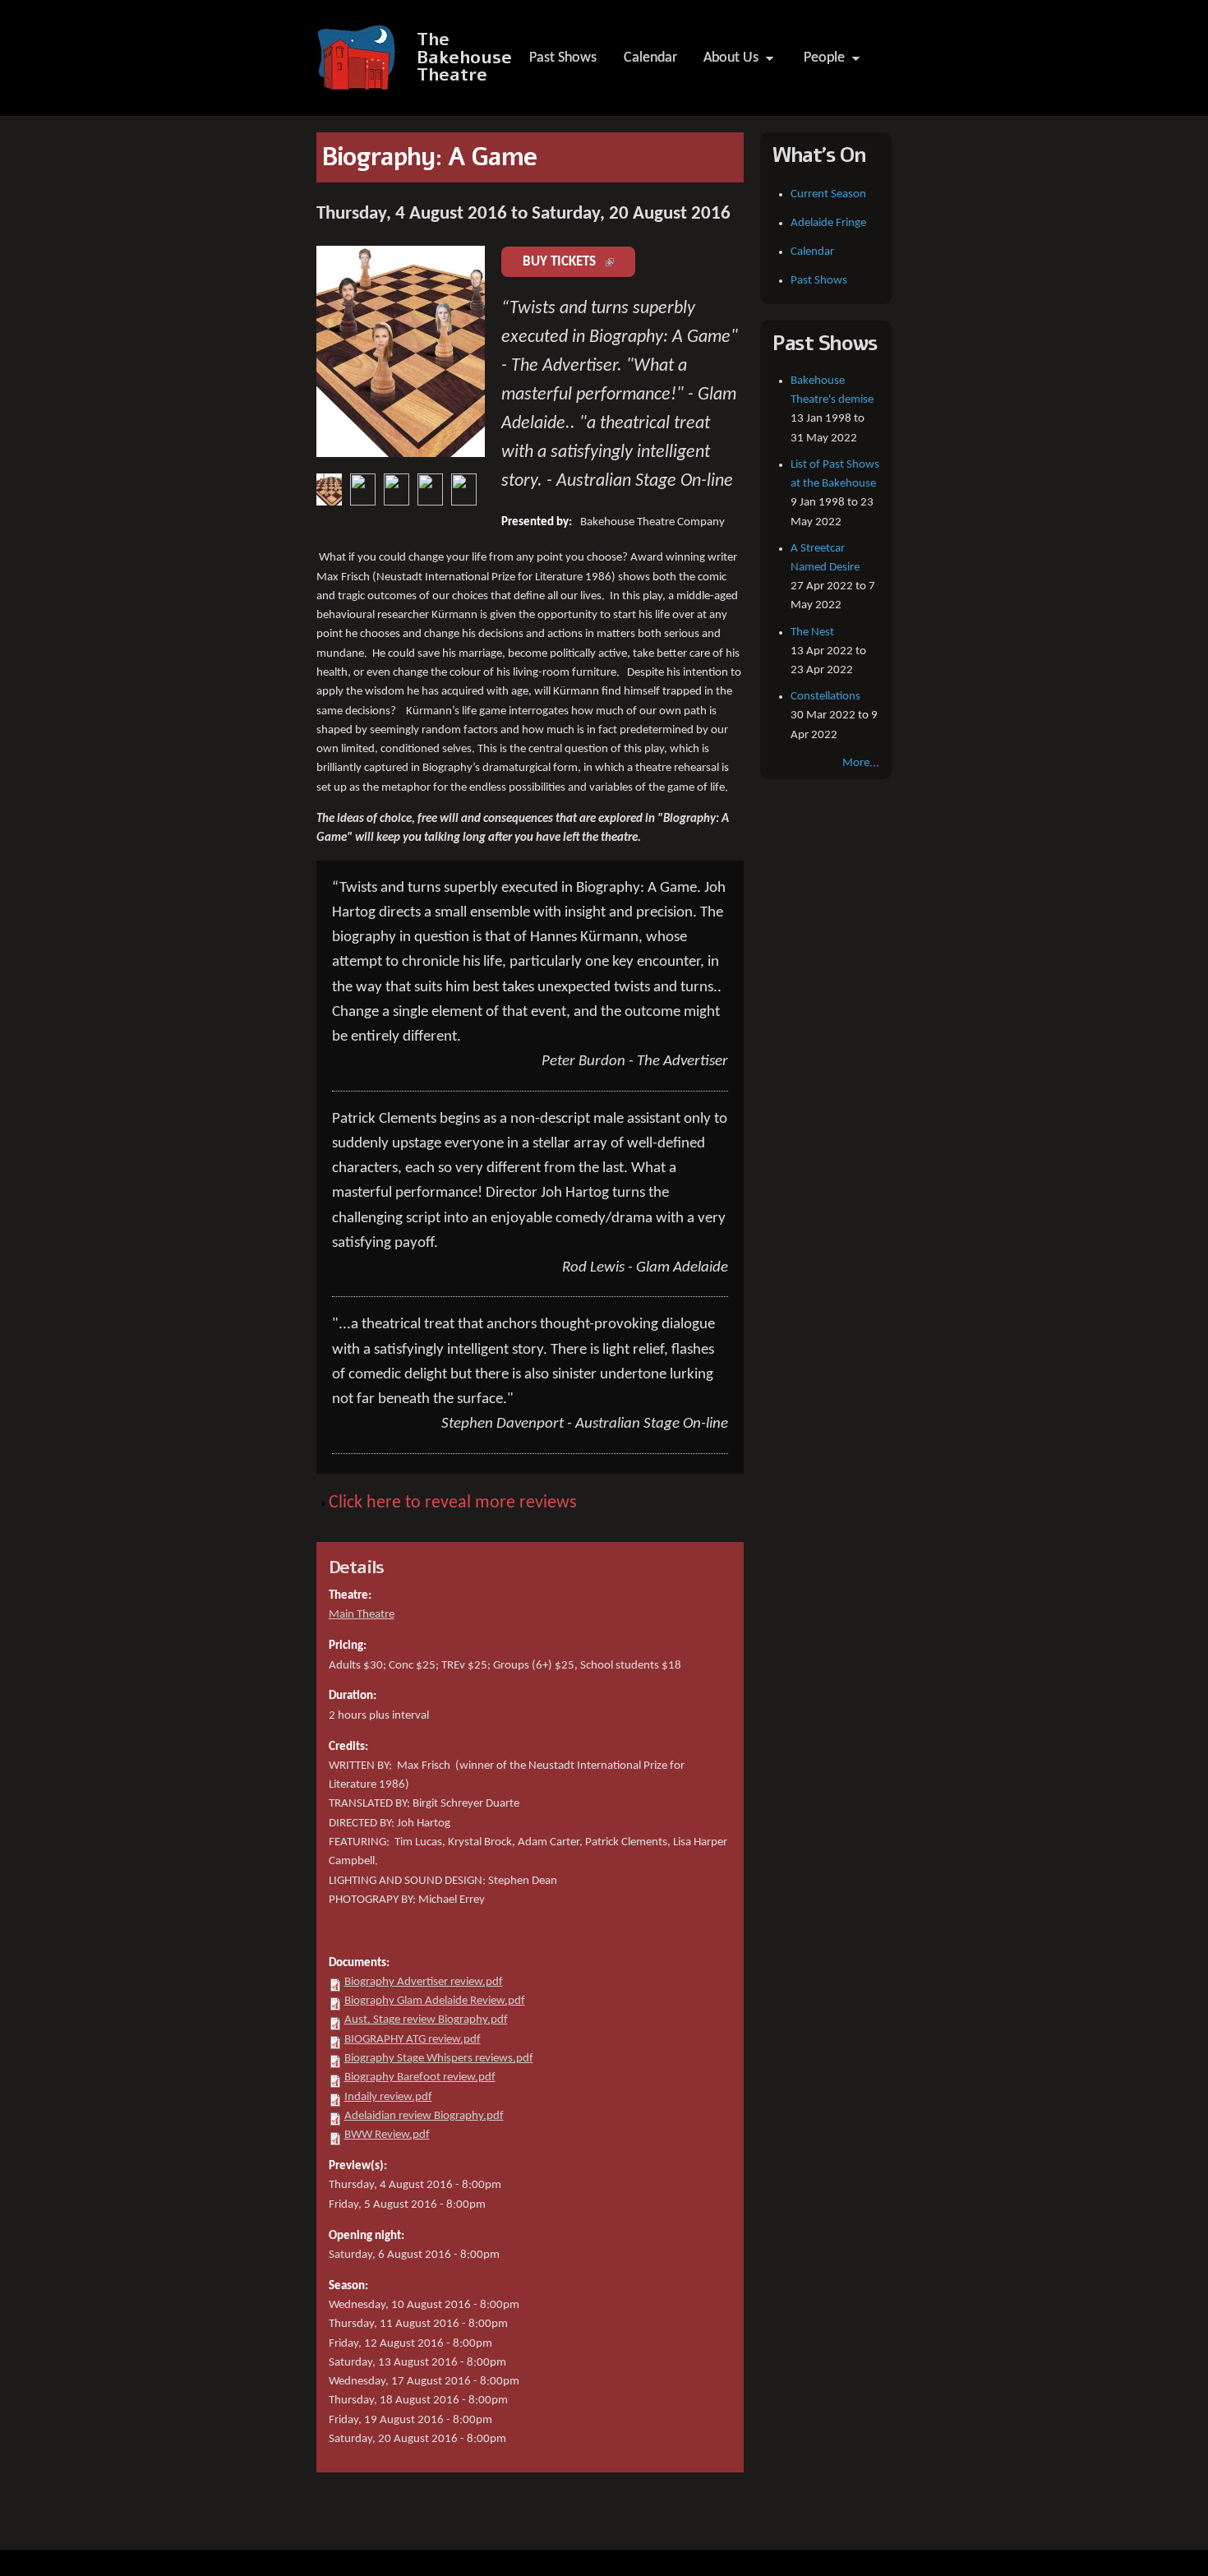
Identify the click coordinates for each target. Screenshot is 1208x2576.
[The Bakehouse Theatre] (358, 82)
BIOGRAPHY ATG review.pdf (413, 2040)
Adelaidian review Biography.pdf (424, 2116)
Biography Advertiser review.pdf (424, 1982)
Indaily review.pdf (388, 2097)
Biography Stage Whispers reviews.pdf (439, 2059)
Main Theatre (362, 1615)
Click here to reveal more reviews (453, 1503)
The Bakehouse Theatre (464, 58)
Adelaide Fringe (828, 223)
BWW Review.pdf (387, 2135)
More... (861, 763)
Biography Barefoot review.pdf (420, 2077)
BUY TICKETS (579, 262)
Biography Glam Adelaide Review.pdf (435, 2001)
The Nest (812, 632)
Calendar (650, 58)
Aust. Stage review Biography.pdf (426, 2020)
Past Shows (563, 58)
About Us (726, 62)
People (819, 62)
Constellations (825, 697)
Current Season (828, 194)
